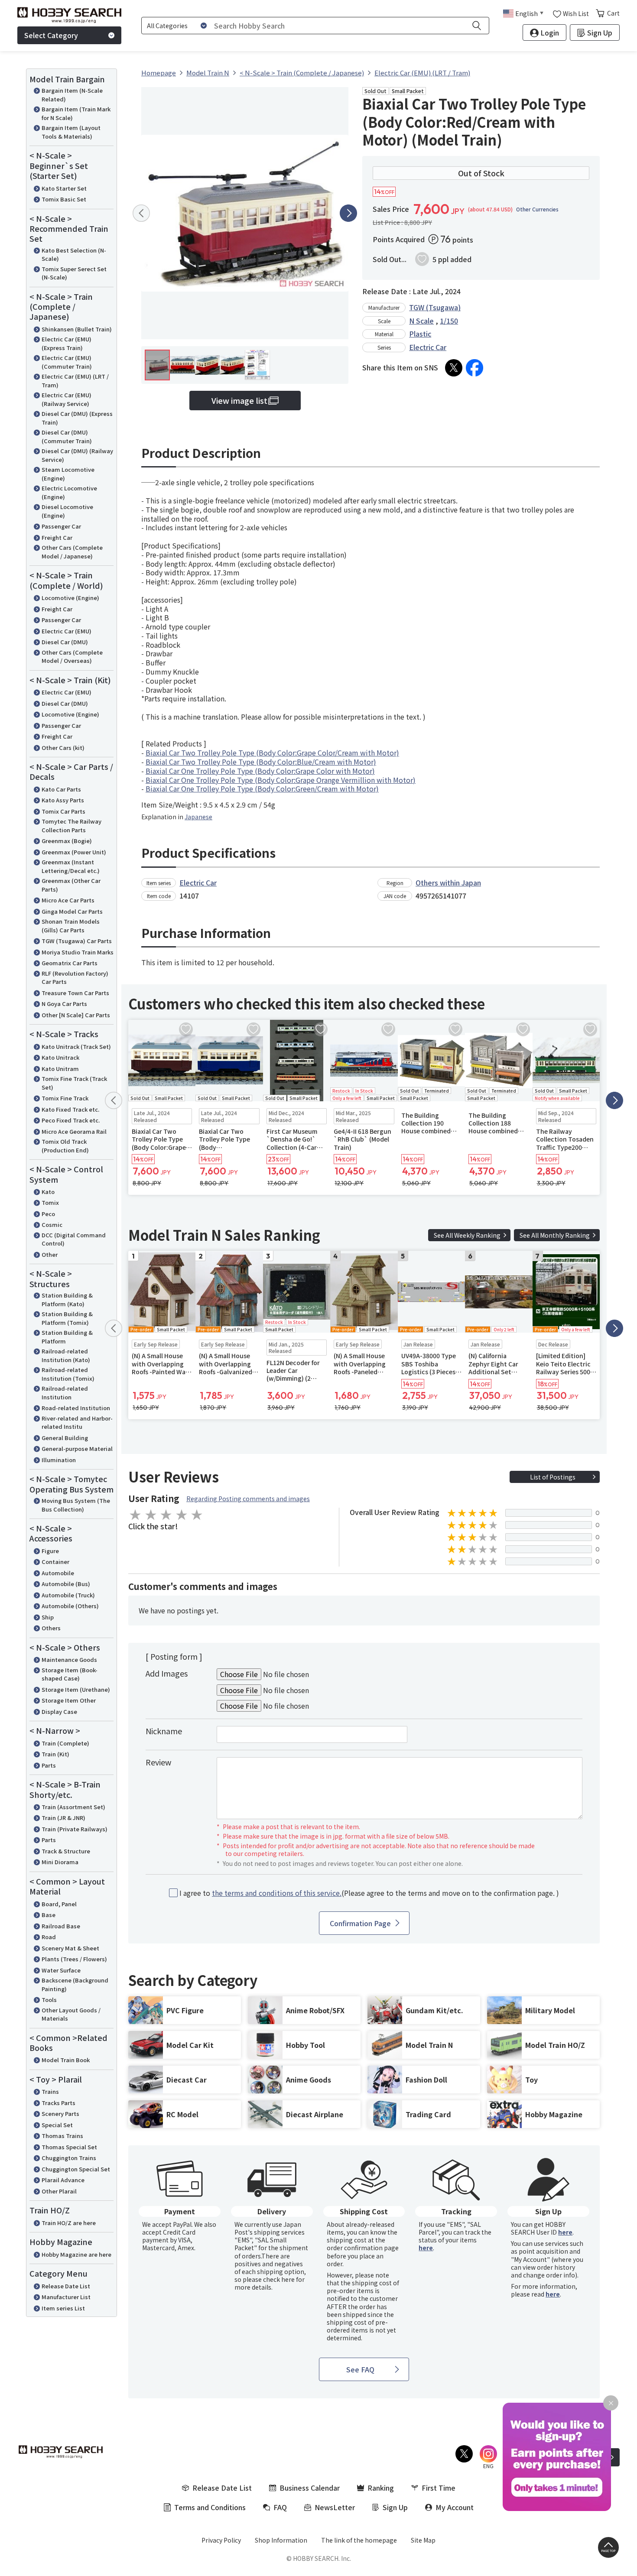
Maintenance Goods (69, 1659)
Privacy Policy (221, 2540)
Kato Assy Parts (63, 800)
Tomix (50, 1202)
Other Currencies (537, 209)
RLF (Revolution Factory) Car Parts (75, 978)
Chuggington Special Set (76, 2169)
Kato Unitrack (60, 1057)
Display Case (59, 1711)
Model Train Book (66, 2060)
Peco (48, 1214)
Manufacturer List (66, 2297)
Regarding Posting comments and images (248, 1499)
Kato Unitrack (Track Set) (76, 1046)
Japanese (198, 817)
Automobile (58, 1573)
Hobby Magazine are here (76, 2254)
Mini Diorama (60, 1862)
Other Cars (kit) (63, 748)
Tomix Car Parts (63, 811)
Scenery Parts (60, 2114)
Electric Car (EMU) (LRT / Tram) (75, 381)
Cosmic (52, 1225)
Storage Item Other (69, 1700)
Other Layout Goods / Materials (71, 2014)
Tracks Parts (58, 2103)
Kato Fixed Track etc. (70, 1109)
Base (49, 1915)
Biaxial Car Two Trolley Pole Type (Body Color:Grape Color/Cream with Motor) (272, 753)
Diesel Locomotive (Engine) (67, 511)
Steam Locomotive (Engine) (68, 474)
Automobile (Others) (70, 1606)
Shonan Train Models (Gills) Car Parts (71, 926)
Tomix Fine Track (65, 1098)
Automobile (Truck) (68, 1595)
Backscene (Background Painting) (75, 1984)
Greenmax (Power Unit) (74, 852)
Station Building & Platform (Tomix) (67, 1318)
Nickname (164, 1731)
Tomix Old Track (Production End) (65, 1146)
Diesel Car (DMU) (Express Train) (77, 418)
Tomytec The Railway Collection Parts (71, 826)
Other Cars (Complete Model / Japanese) (72, 552)
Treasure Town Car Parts (75, 993)
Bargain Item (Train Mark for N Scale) (76, 113)
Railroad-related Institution (65, 1393)
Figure (50, 1551)
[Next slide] (348, 213)
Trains (50, 2091)
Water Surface (61, 1970)
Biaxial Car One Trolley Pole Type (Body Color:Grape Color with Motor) (260, 771)
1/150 (449, 321)
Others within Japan (448, 882)
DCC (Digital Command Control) (74, 1239)
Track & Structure (66, 1851)
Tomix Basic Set (64, 199)
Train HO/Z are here (69, 2223)
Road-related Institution (76, 1408)
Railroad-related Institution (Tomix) (68, 1374)
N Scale (421, 321)
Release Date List (66, 2286)
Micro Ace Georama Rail (74, 1131)
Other (50, 1254)
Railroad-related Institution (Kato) (66, 1355)
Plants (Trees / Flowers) (74, 1959)
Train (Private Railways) (75, 1829)
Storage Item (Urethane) (76, 1689)
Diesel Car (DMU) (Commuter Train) (67, 436)
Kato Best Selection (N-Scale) (74, 255)
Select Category (51, 35)
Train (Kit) (55, 1754)
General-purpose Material (77, 1449)
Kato (48, 1192)
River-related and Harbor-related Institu (77, 1423)
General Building (65, 1438)
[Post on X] (454, 368)
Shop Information (281, 2540)
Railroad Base (61, 1926)
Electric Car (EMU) (67, 631)
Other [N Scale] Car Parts (76, 1015)
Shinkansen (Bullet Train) (77, 329)
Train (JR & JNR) (63, 1818)
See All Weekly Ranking (467, 1235)
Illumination (59, 1460)
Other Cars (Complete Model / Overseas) (72, 657)
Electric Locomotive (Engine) (69, 492)
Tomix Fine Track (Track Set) (74, 1083)
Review (158, 1762)
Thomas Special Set (69, 2147)
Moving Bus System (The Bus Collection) (76, 1505)
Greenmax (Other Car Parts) (71, 885)
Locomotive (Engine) (70, 598)
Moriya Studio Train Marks (78, 952)
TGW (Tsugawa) (435, 307)
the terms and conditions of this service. (277, 1893)
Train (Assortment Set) (73, 1807)
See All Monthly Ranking (555, 1235)
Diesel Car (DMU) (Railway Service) (77, 455)
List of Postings (553, 1477)
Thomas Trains (62, 2136)
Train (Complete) (65, 1743)
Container (55, 1562)
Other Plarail (59, 2191)
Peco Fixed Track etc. (71, 1120)
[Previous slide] (141, 213)
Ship (48, 1617)
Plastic (420, 334)
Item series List (63, 2308)
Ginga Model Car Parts (72, 911)
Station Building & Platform (67, 1337)
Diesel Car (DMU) (65, 642)
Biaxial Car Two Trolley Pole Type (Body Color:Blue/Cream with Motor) (261, 762)
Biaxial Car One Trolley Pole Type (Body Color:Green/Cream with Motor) (262, 788)
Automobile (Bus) (66, 1584)
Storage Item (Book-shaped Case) (70, 1674)
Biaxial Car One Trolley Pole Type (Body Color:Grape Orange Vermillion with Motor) (281, 780)
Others (51, 1628)
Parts (49, 1765)
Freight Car (57, 537)
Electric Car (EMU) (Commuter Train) (67, 362)
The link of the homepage (359, 2540)
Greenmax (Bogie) (67, 841)
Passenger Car (61, 526)
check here (279, 2279)
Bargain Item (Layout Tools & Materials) (71, 132)
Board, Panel (59, 1904)
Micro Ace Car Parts (68, 900)
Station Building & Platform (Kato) (67, 1299)
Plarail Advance (63, 2180)
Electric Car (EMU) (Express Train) (67, 343)
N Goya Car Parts (64, 1004)
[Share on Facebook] (474, 368)
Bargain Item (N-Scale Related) (72, 95)
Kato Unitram (60, 1069)
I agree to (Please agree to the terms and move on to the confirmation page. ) (369, 1893)
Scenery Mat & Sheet (70, 1948)
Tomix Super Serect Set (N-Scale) (74, 273)
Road (49, 1937)
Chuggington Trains (69, 2158)
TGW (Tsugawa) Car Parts (77, 941)
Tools (49, 2000)
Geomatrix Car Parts (70, 963)
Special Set (57, 2125)
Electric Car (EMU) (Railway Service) (67, 399)
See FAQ (360, 2369)
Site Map (423, 2540)
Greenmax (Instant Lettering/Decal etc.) (71, 866)
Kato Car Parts (61, 789)
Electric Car (428, 347)
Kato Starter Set (64, 188)
